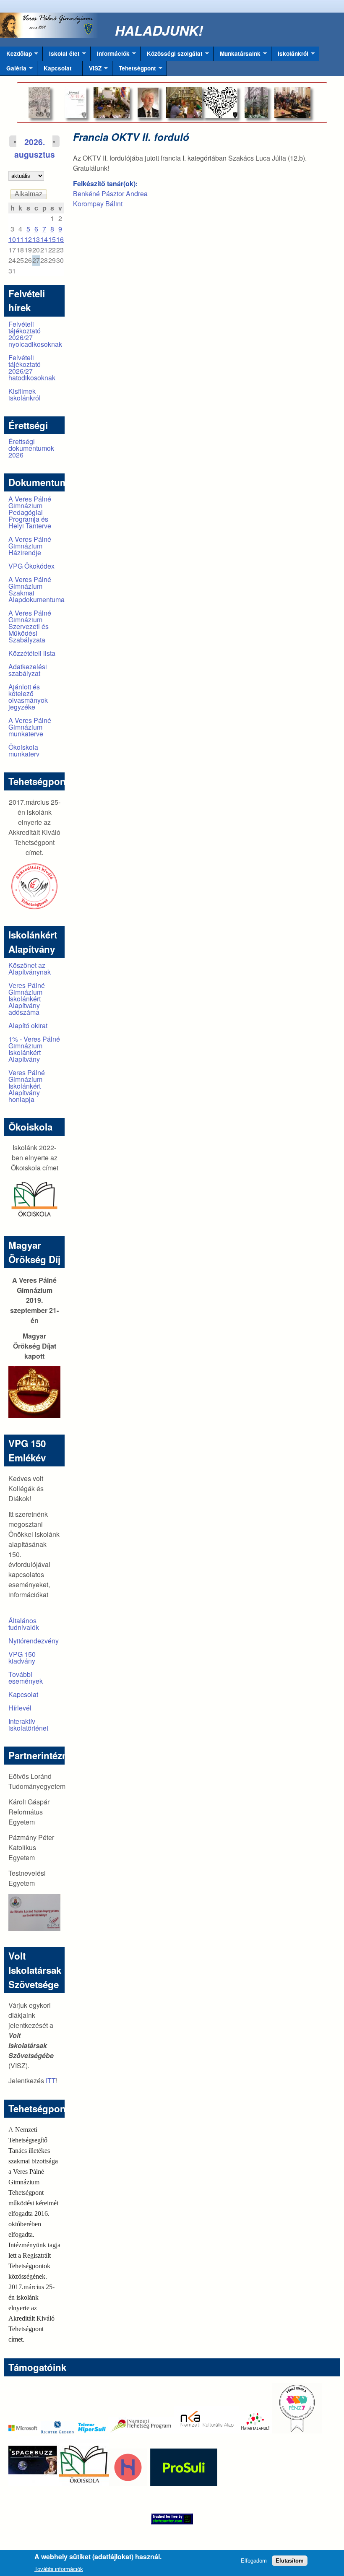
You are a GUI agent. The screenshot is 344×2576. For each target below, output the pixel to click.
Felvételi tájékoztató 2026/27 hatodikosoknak (32, 368)
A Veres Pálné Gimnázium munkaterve (30, 727)
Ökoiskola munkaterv (24, 750)
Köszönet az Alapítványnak (30, 968)
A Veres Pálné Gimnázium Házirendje (30, 546)
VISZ (92, 70)
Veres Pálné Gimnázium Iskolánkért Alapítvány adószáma (27, 999)
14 (44, 239)
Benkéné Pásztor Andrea (110, 194)
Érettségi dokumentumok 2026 (31, 448)
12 (28, 239)
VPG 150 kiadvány (22, 1657)
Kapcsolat (58, 68)
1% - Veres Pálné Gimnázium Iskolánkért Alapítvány (34, 1049)
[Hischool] (103, 2484)
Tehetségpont (134, 70)
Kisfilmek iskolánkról (25, 394)
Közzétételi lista (32, 653)
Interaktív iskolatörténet (28, 1725)
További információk (59, 2569)
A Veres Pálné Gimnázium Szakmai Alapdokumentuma (36, 589)
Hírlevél (20, 1708)
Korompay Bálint (98, 204)
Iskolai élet (61, 55)
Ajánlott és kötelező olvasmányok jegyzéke (28, 697)
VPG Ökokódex (31, 566)
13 (36, 239)
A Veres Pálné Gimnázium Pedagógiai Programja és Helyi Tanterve (30, 512)
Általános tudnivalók (24, 1624)
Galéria (13, 70)
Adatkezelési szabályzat (28, 670)
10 (12, 239)
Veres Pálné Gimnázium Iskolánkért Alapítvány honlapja (27, 1086)
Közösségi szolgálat (172, 55)
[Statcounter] (172, 2519)
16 (60, 239)
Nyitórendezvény (34, 1641)
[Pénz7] (297, 2431)
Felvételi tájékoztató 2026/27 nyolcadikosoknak (35, 334)
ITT (51, 2081)
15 (52, 239)
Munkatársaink (237, 55)
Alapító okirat (28, 1025)
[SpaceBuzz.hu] (34, 2484)
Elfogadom (254, 2561)
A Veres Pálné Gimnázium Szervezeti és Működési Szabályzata (30, 626)
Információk (110, 55)
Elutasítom (290, 2561)
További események (26, 1678)
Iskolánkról (290, 55)
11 (20, 239)
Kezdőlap (16, 55)
